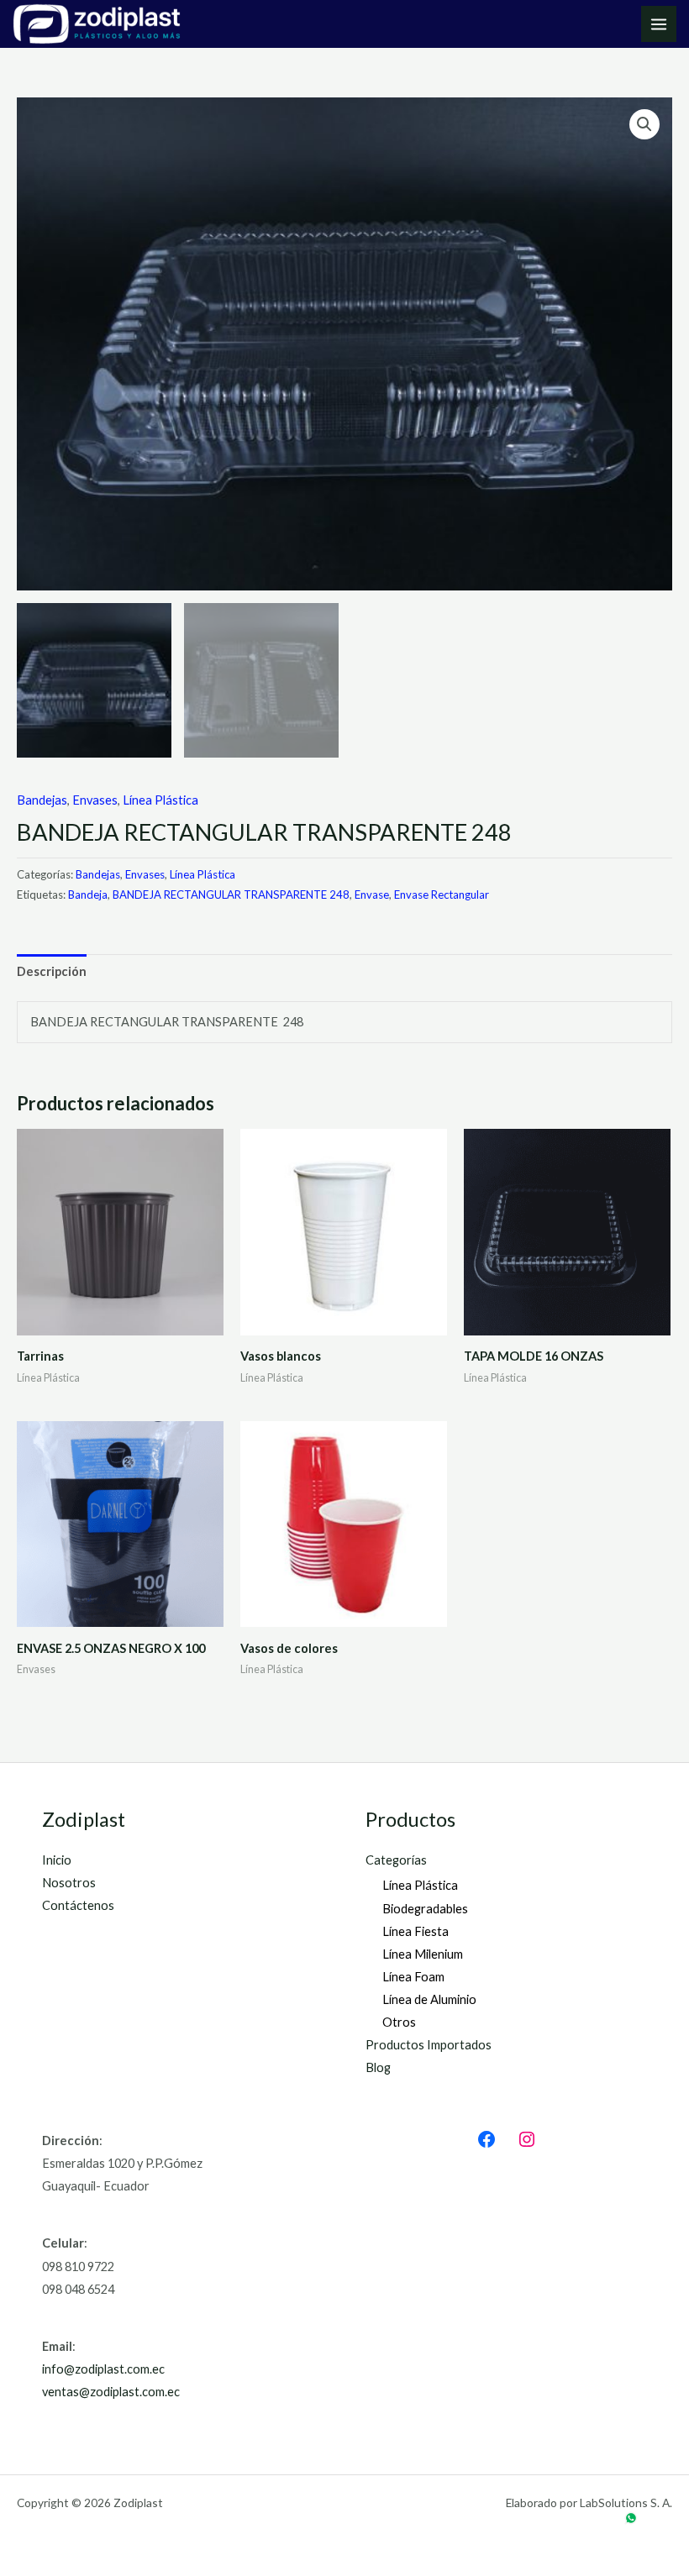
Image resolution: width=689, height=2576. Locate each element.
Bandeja (88, 895)
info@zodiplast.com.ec (103, 2369)
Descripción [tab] (52, 971)
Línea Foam (413, 1977)
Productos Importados (429, 2045)
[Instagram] (527, 2139)
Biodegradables (425, 1909)
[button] (644, 124)
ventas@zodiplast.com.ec (111, 2392)
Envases (95, 800)
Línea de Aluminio (429, 1999)
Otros (399, 2022)
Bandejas (42, 800)
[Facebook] (487, 2139)
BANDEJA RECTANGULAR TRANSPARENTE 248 (231, 895)
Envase (372, 895)
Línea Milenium (423, 1954)
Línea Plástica (160, 800)
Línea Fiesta (416, 1931)
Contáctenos (78, 1905)
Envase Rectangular (442, 895)
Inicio (57, 1860)
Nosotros (69, 1883)
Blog (378, 2067)
